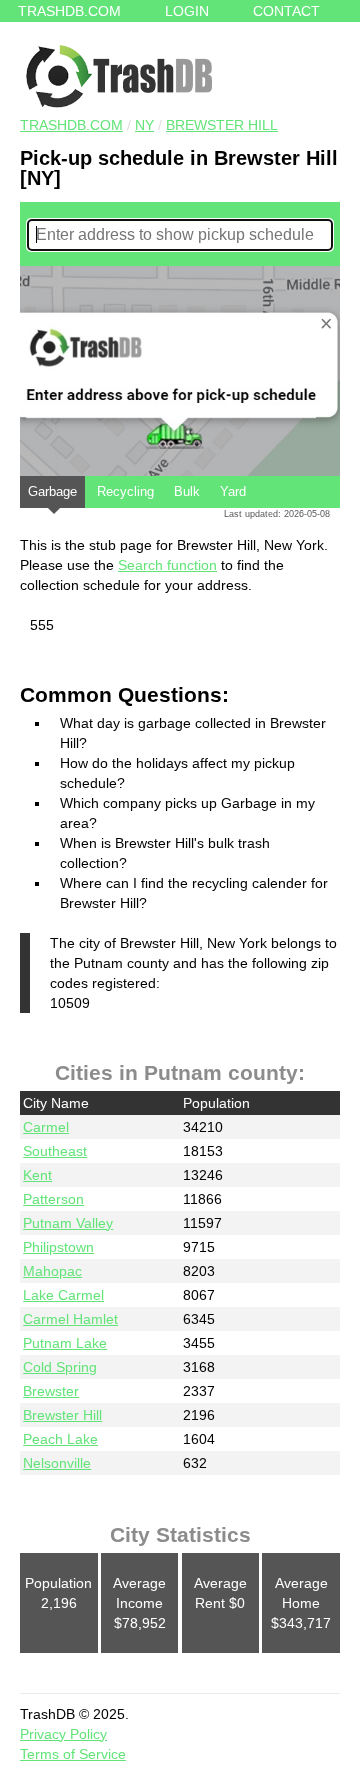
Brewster (51, 1391)
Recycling (125, 491)
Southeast (55, 1151)
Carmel (46, 1127)
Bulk (187, 491)
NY (144, 125)
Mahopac (52, 1271)
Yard (233, 491)
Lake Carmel (63, 1295)
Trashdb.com (69, 11)
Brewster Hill (222, 125)
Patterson (53, 1199)
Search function (167, 565)
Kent (37, 1175)
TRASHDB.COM (71, 125)
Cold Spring (60, 1367)
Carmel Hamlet (70, 1319)
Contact (286, 11)
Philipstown (58, 1247)
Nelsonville (57, 1463)
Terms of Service (73, 1754)
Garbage (52, 491)
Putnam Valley (68, 1223)
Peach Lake (60, 1439)
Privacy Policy (63, 1734)
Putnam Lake (65, 1343)
